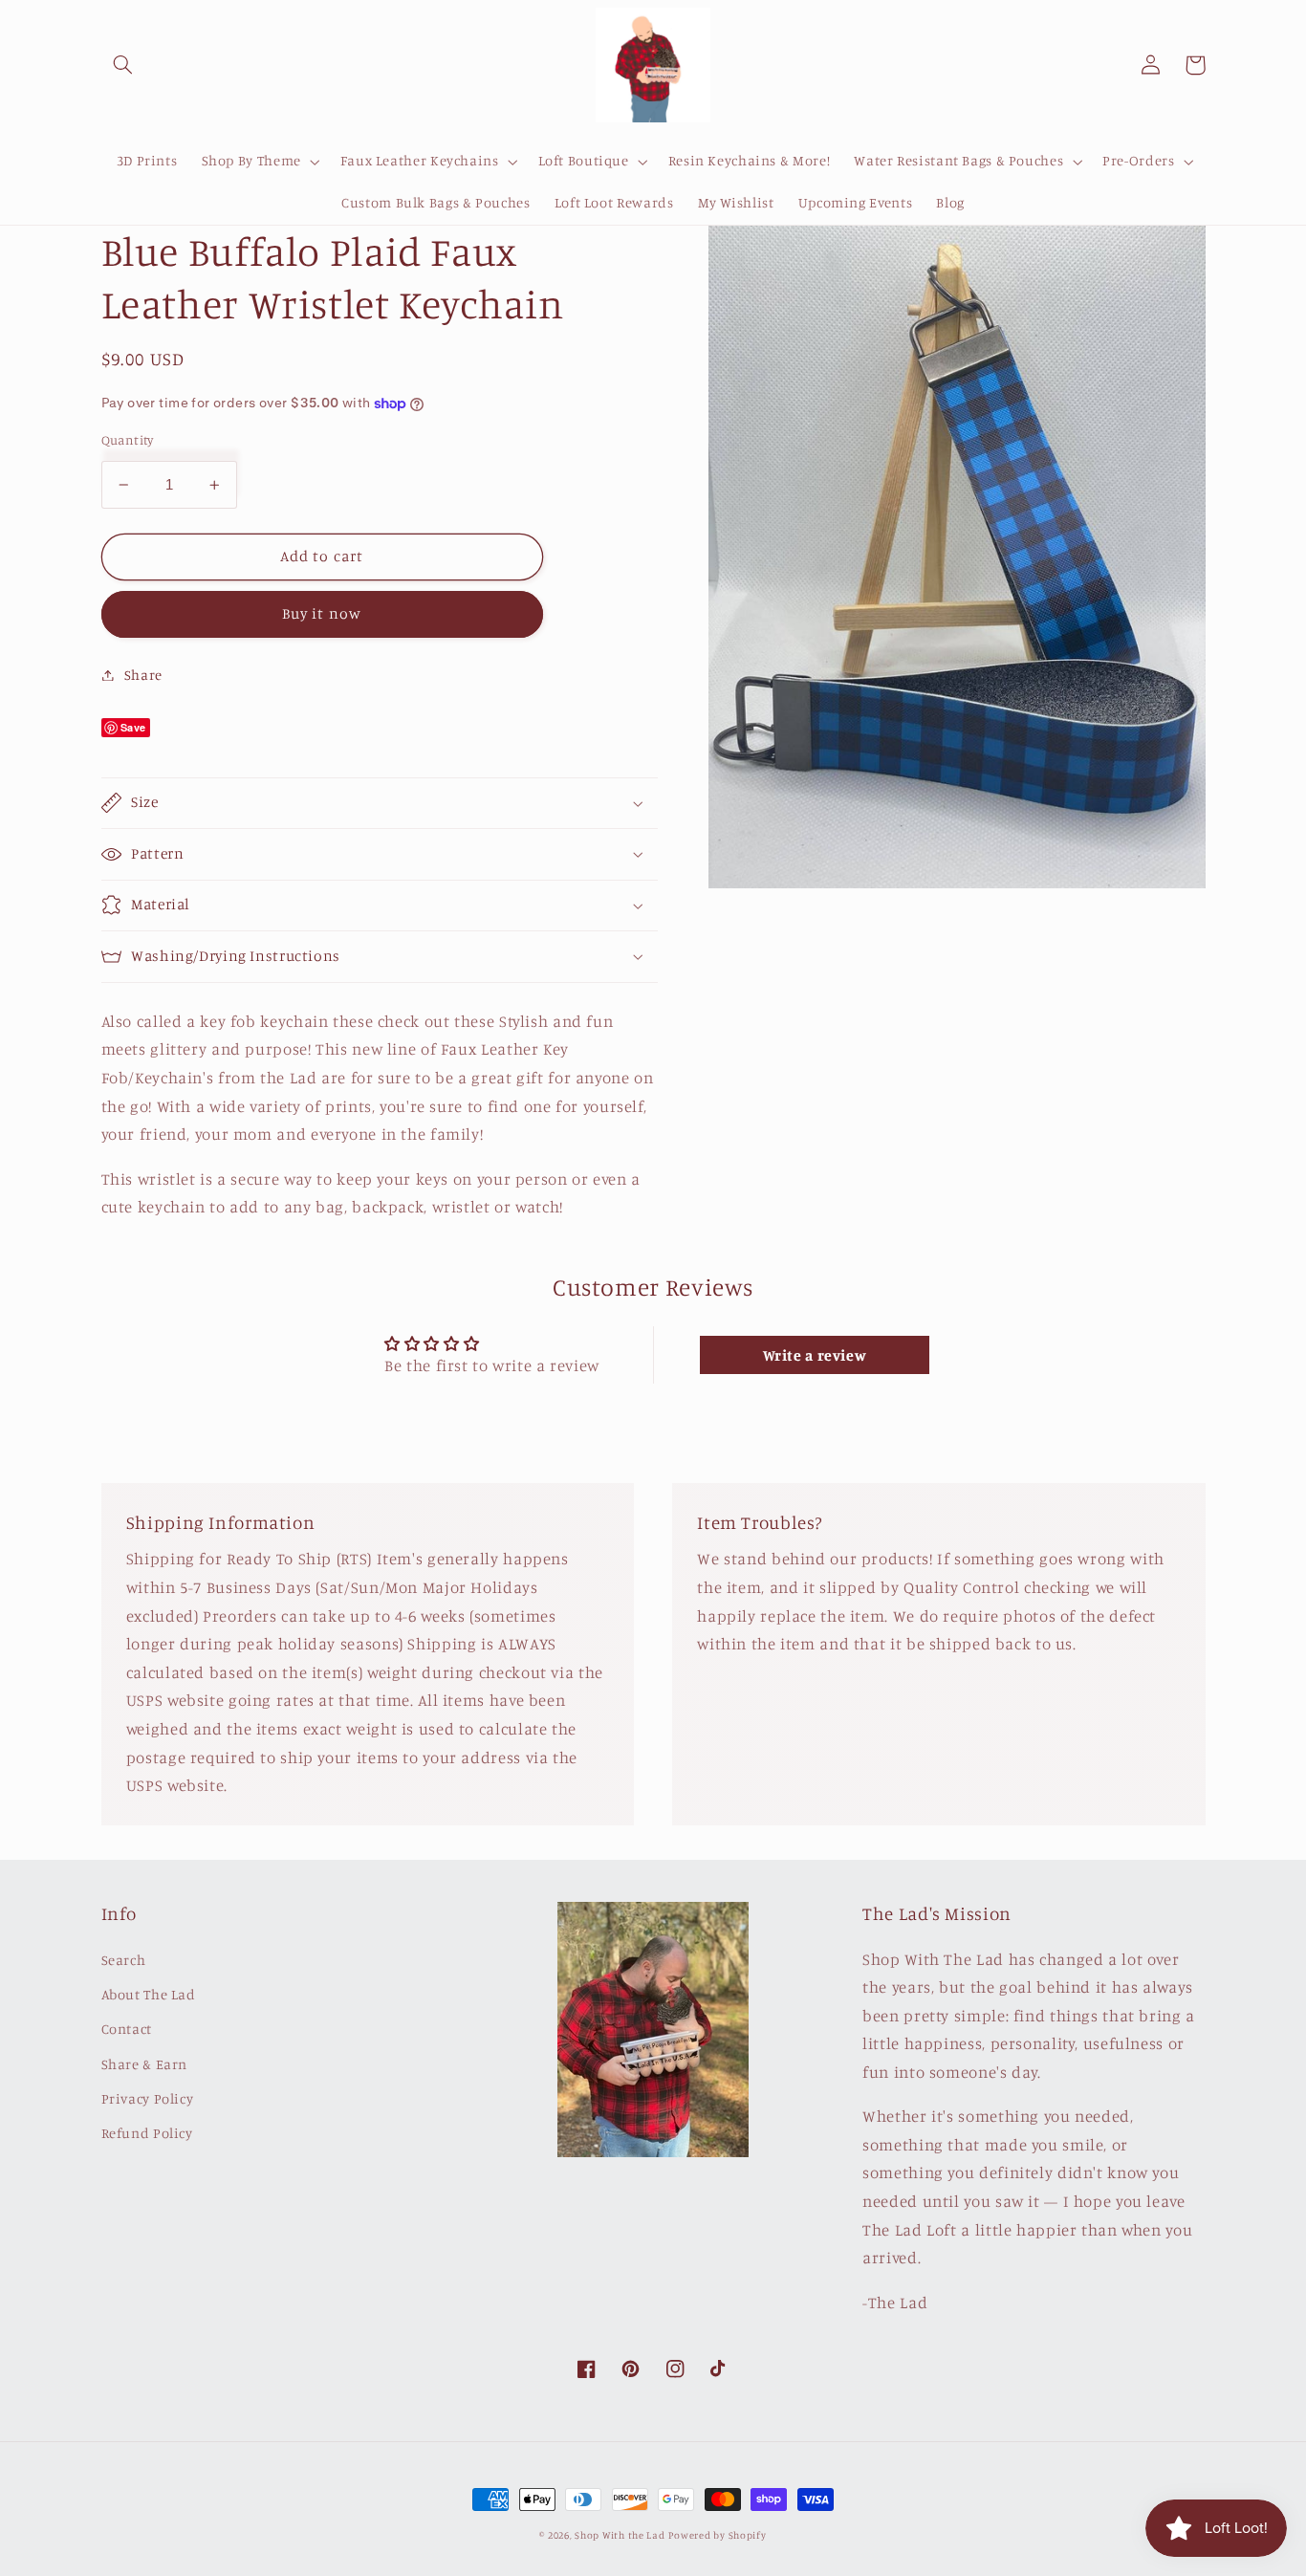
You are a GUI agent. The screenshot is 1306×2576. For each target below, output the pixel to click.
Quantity (128, 440)
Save (134, 727)
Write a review (815, 1355)
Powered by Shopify (717, 2535)
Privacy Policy (148, 2098)
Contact (127, 2029)
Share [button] (143, 675)
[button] (123, 65)
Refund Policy (147, 2133)
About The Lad (149, 1994)
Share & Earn (145, 2064)
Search (124, 1960)
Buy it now (322, 613)
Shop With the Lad (620, 2535)
